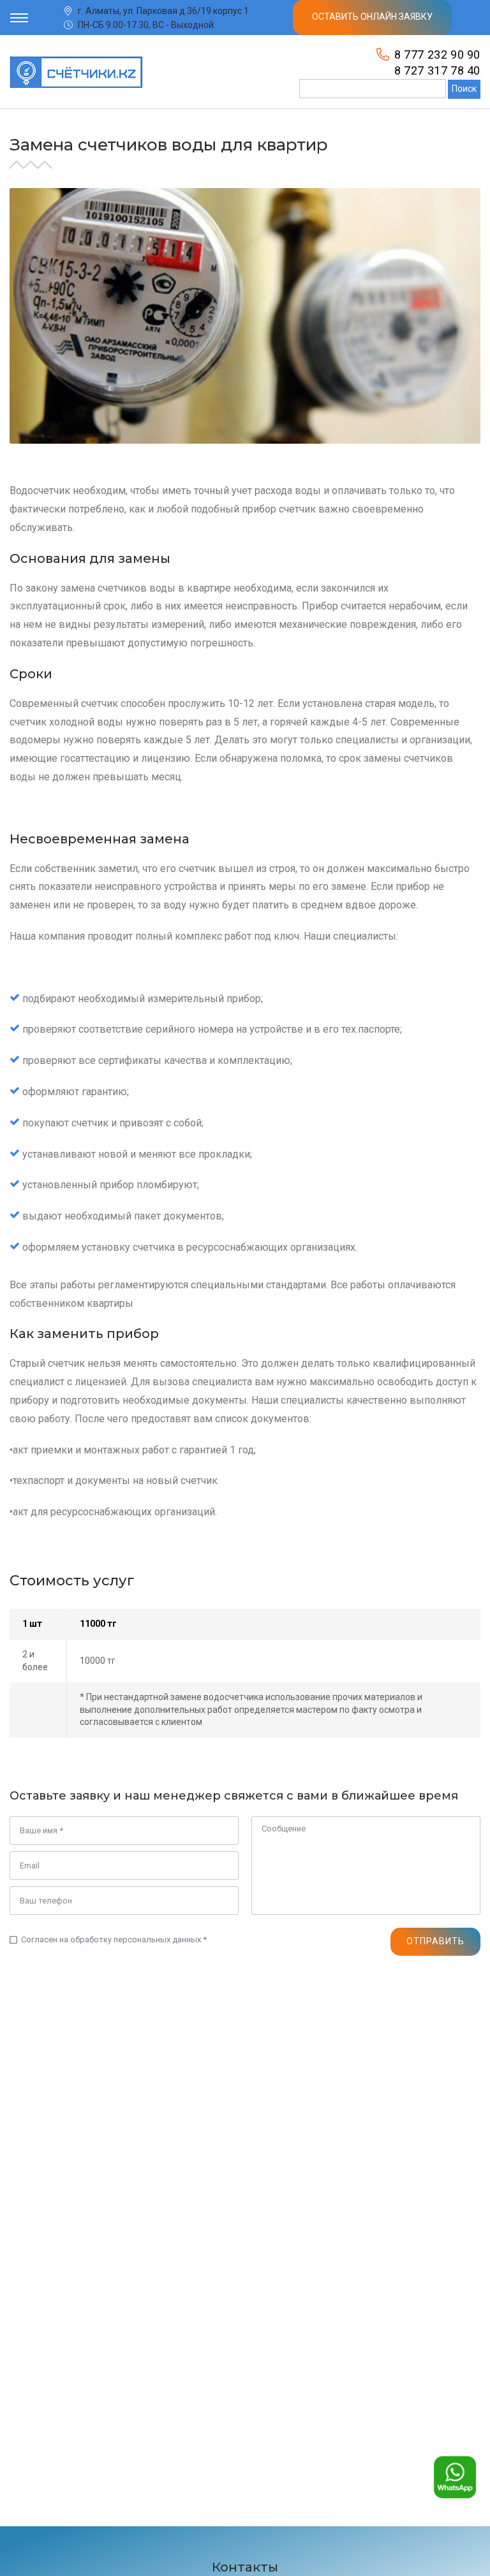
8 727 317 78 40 (437, 70)
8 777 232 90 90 (437, 55)
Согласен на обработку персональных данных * (108, 1940)
